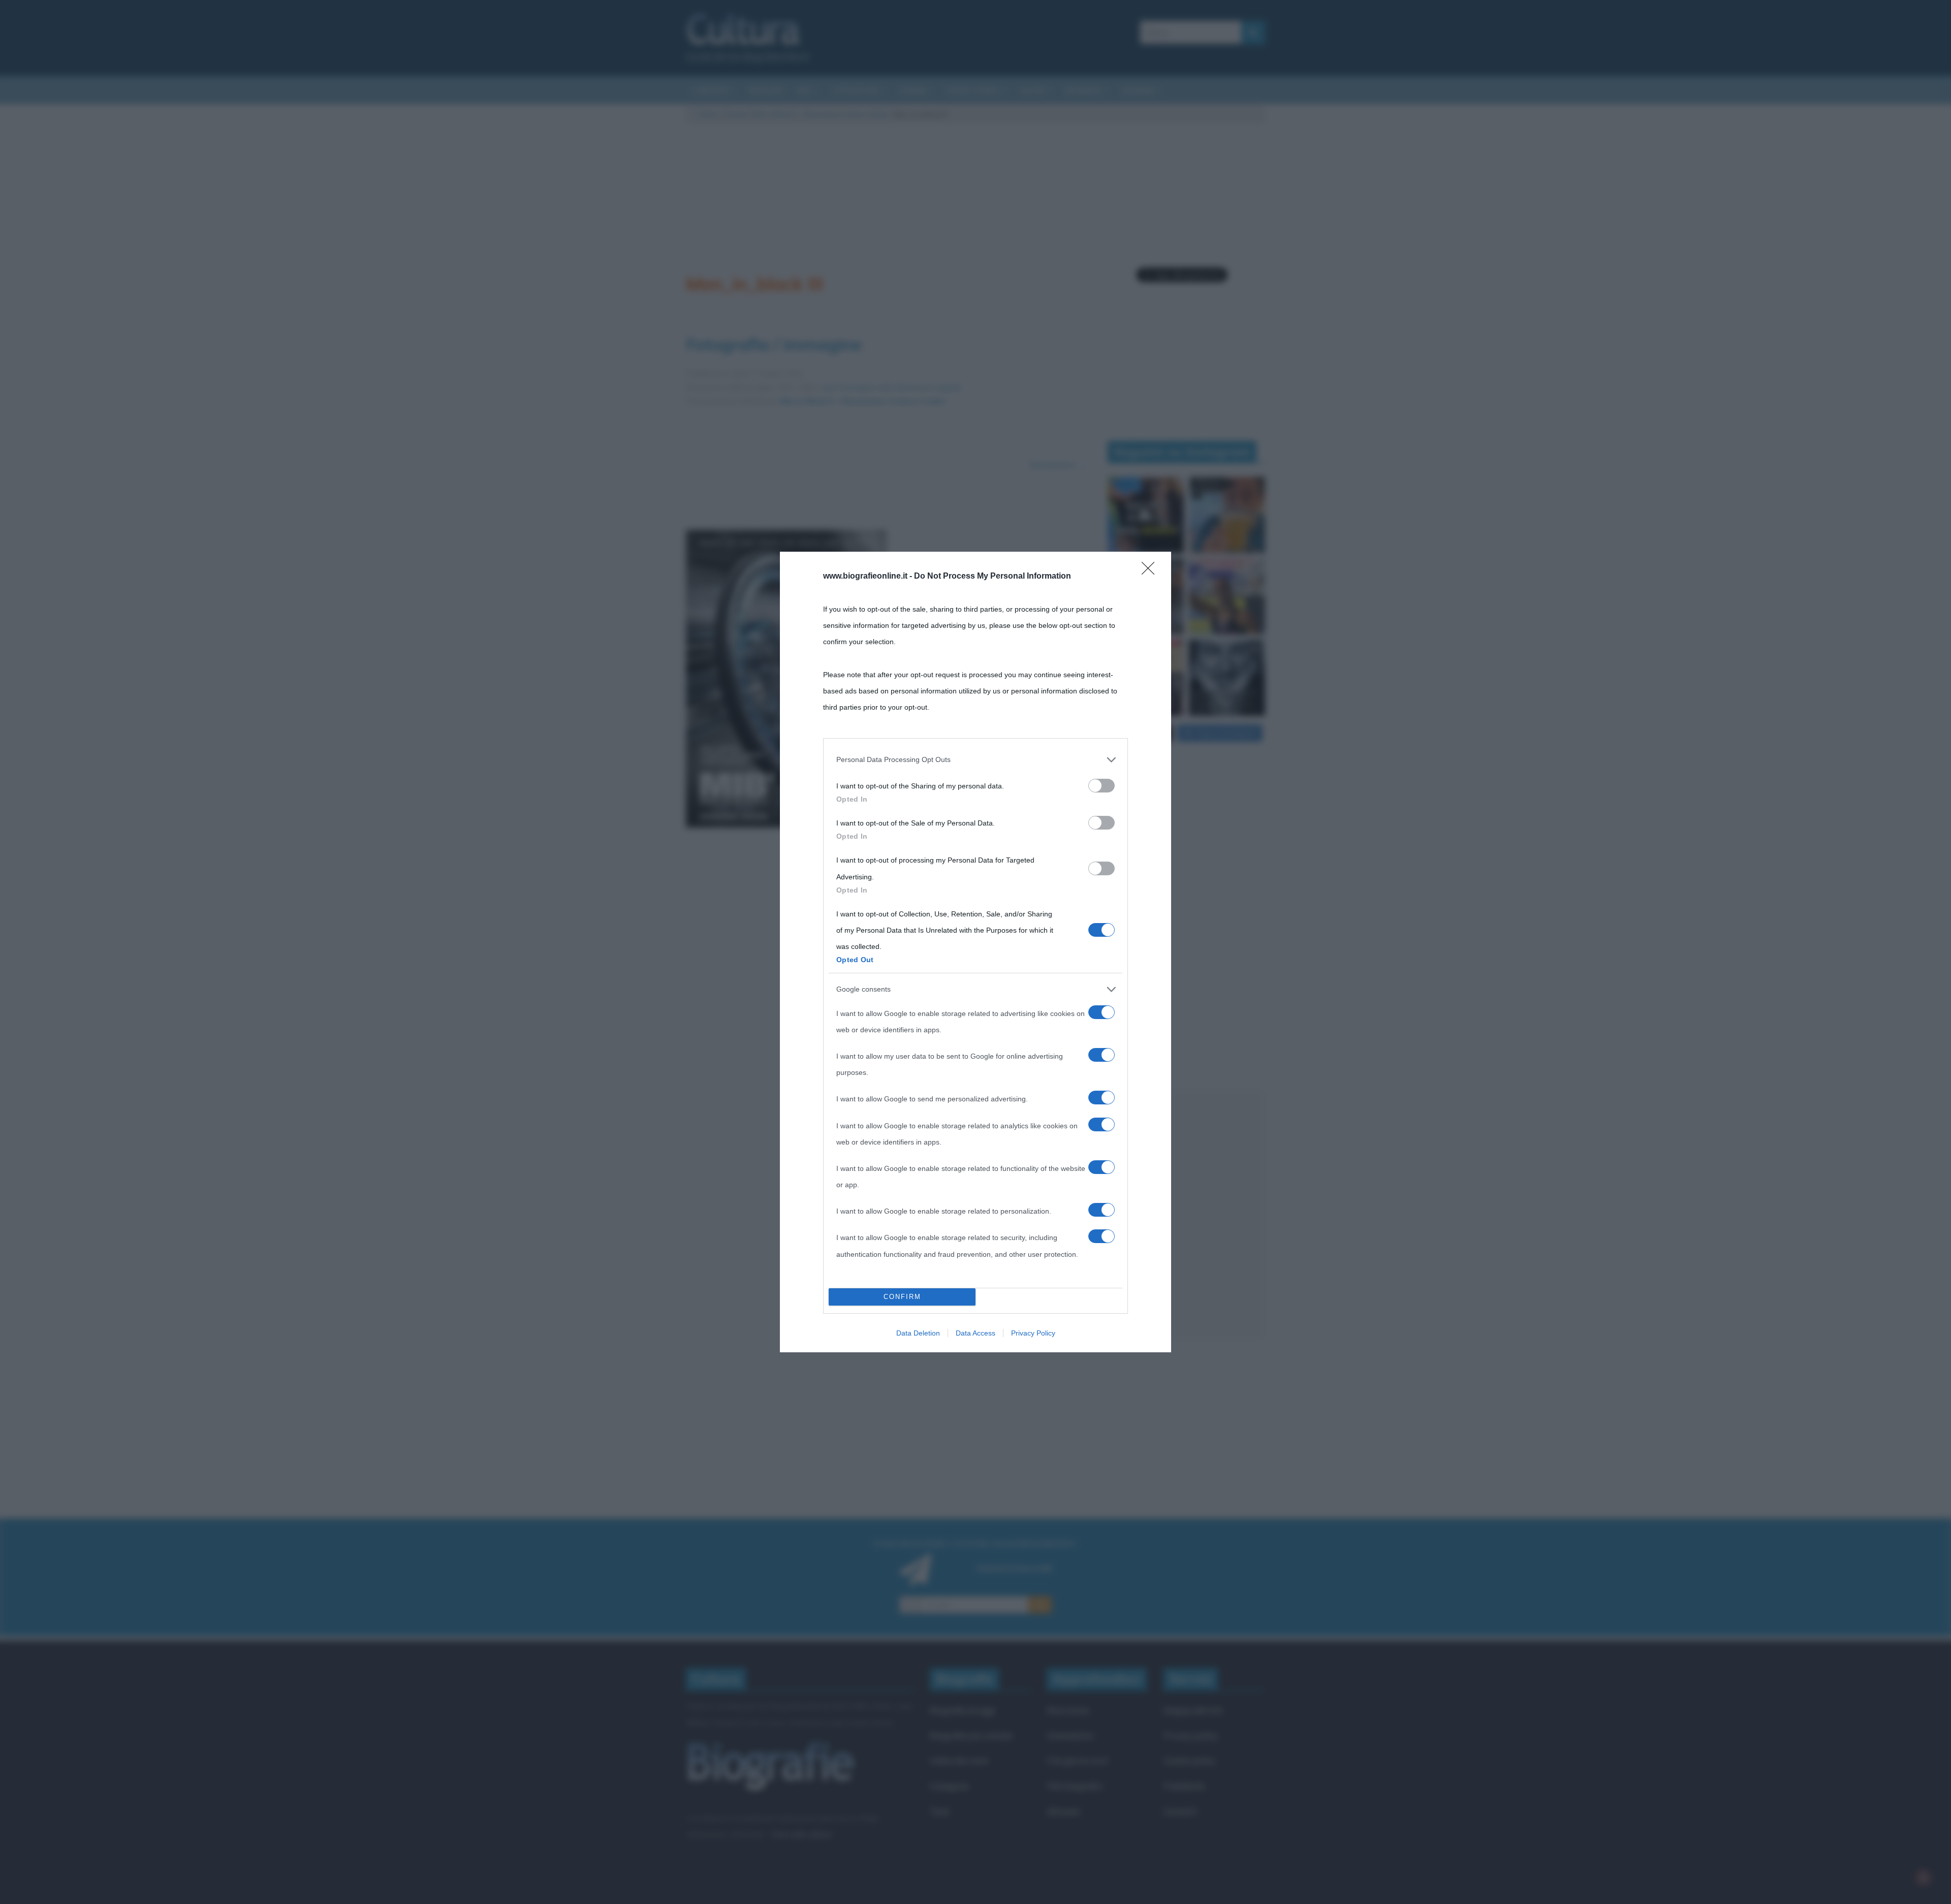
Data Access (975, 1333)
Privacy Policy (1033, 1333)
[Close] (1151, 572)
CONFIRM (902, 1297)
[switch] (1102, 786)
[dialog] (975, 952)
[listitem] (975, 759)
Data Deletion (918, 1333)
